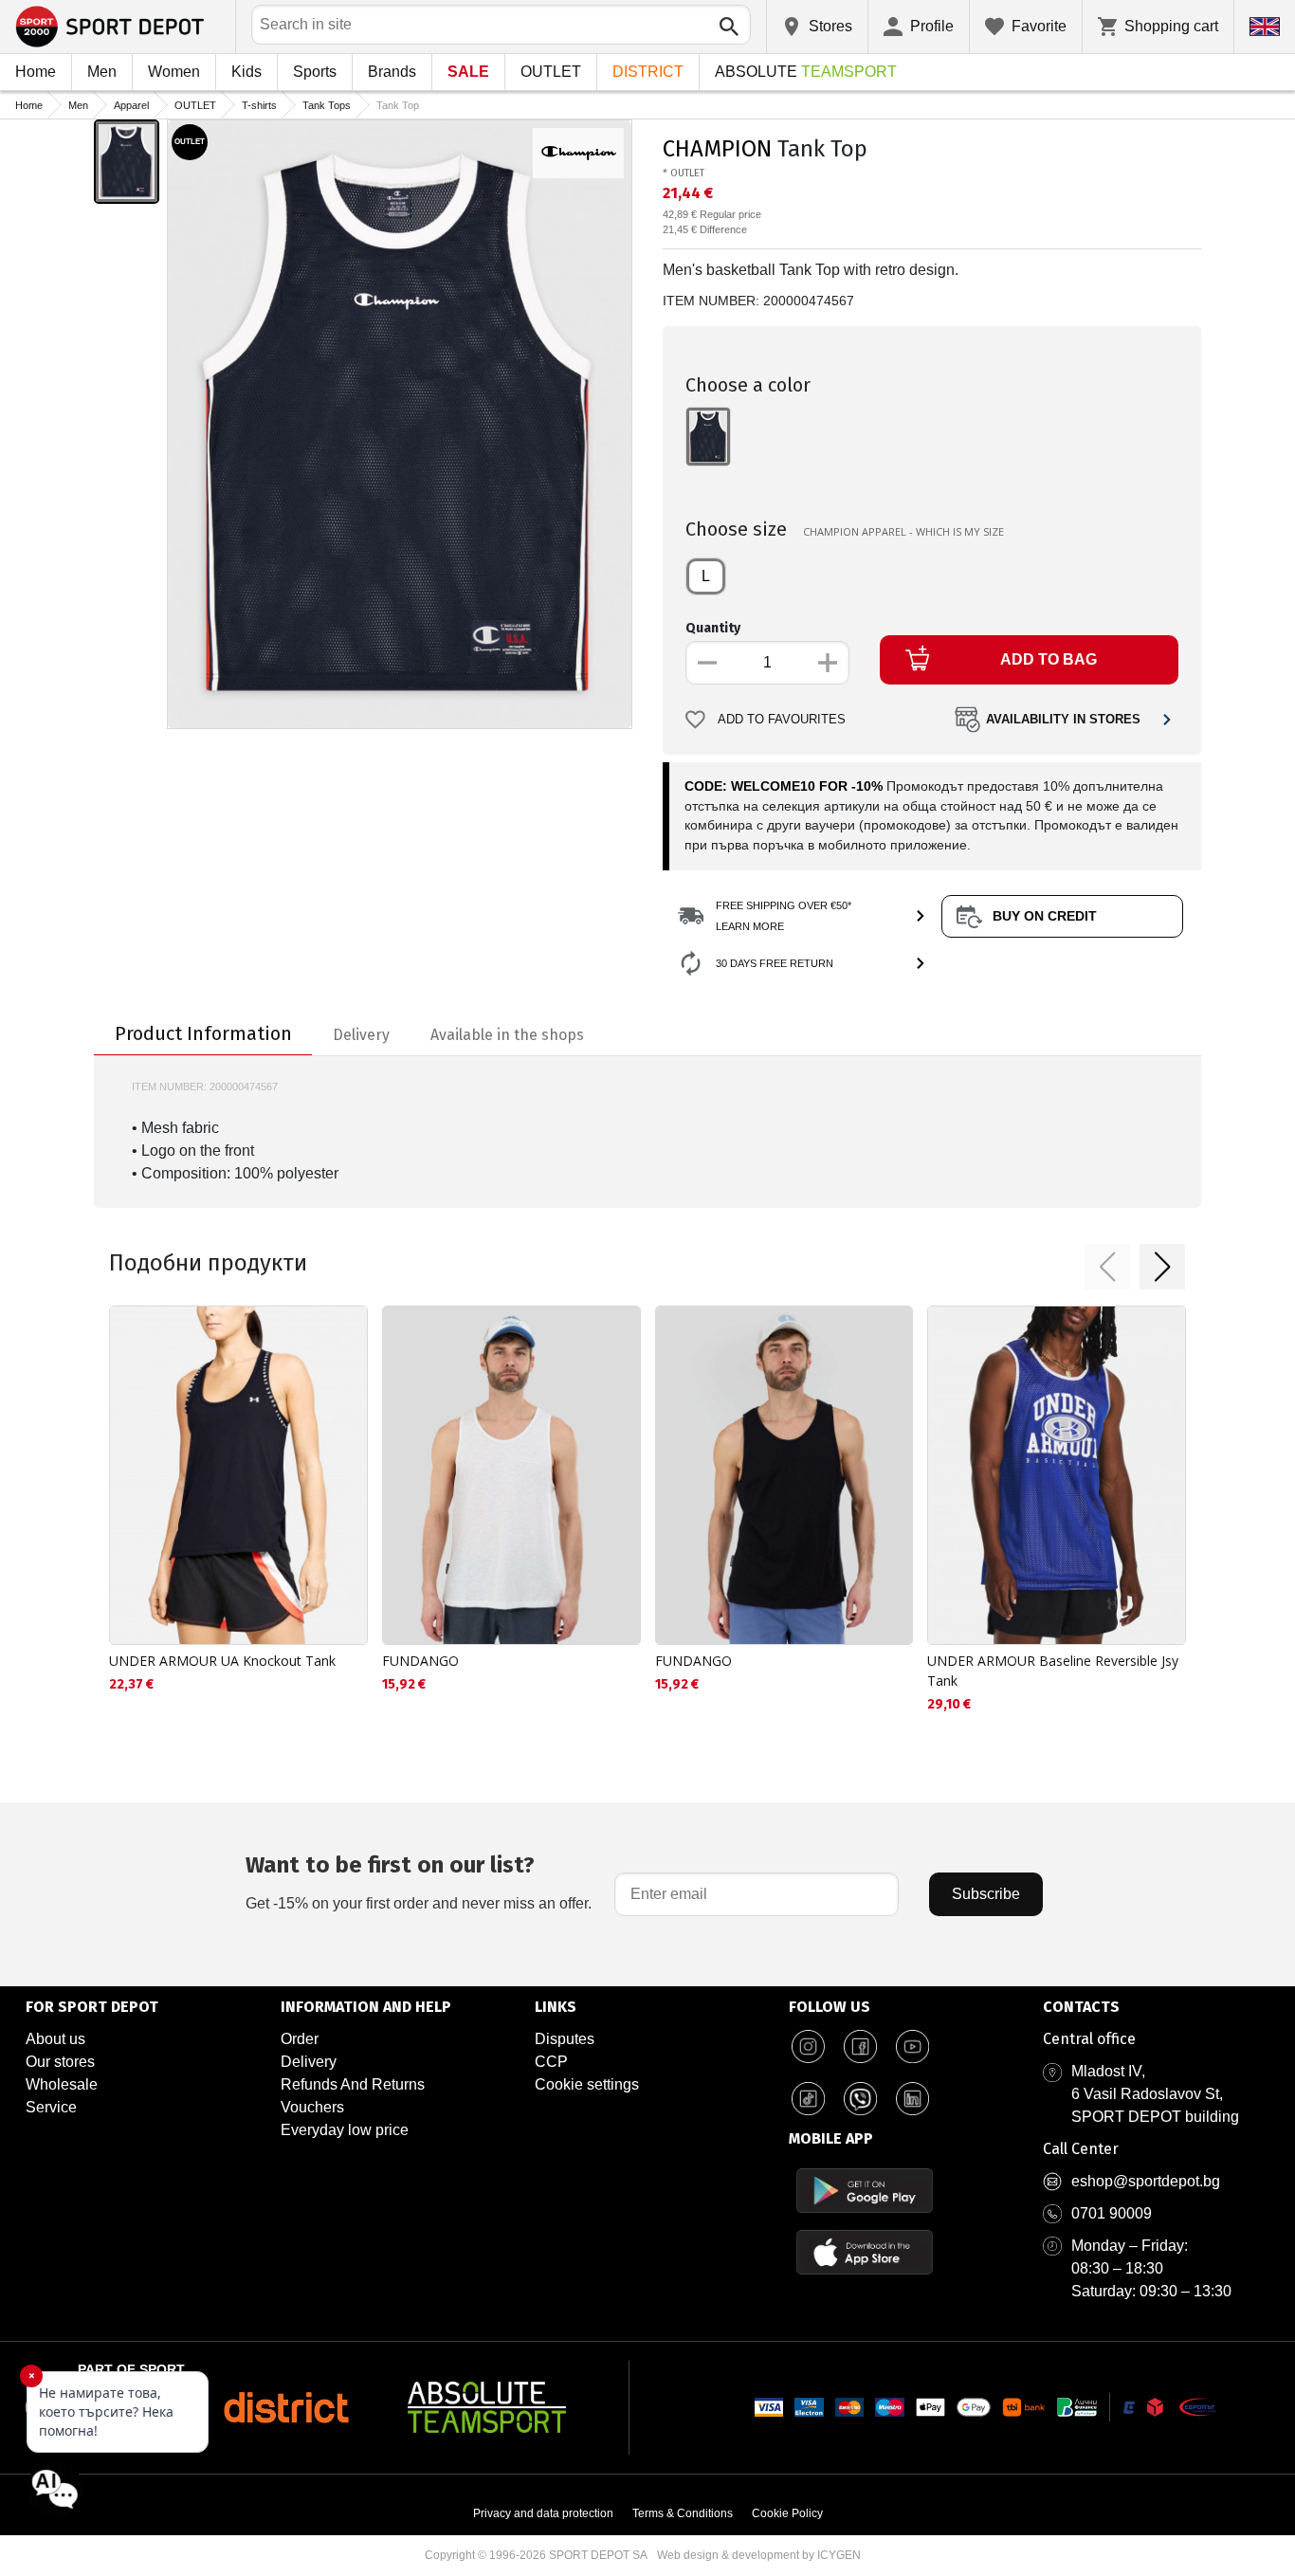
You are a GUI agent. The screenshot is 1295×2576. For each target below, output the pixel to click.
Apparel (131, 105)
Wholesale (62, 2084)
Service (51, 2107)
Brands (392, 72)
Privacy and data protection (543, 2513)
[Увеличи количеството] (828, 663)
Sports (315, 72)
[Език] (1265, 27)
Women (174, 72)
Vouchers (312, 2107)
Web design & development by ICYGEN (759, 2555)
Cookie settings (587, 2084)
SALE (468, 72)
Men (102, 72)
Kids (246, 72)
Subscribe (986, 1894)
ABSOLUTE (806, 72)
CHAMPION (717, 149)
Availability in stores (1063, 720)
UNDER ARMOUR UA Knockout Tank (222, 1661)
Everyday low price (345, 2130)
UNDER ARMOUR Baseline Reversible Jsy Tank (1053, 1671)
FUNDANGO (420, 1661)
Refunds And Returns (353, 2084)
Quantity (713, 628)
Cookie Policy (787, 2513)
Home (36, 72)
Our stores (60, 2062)
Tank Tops (327, 105)
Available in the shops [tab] (507, 1035)
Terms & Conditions (683, 2513)
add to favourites (782, 720)
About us (55, 2039)
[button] (1107, 1267)
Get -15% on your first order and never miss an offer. (419, 1882)
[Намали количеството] (707, 663)
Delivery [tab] (361, 1035)
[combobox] (501, 25)
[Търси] (729, 27)
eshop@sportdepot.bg (1146, 2181)
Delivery (309, 2062)
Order (300, 2039)
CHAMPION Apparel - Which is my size (903, 531)
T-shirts (259, 105)
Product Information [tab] (203, 1033)
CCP (551, 2062)
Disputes (565, 2039)
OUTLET (551, 72)
